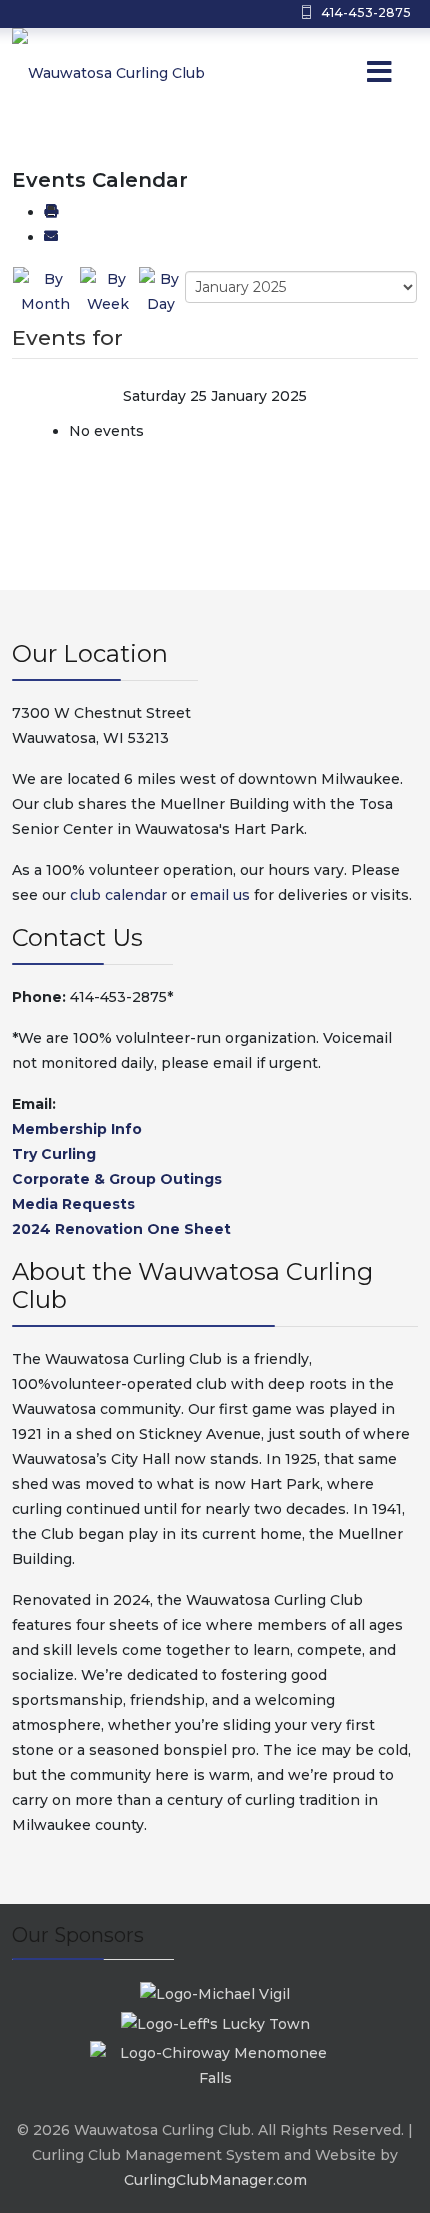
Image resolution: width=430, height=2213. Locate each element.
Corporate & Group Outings (117, 1179)
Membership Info (77, 1129)
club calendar (118, 895)
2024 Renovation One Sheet (121, 1229)
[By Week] (109, 291)
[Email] (51, 237)
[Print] (51, 212)
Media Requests (73, 1204)
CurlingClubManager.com (215, 2180)
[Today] (161, 291)
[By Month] (45, 291)
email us (220, 895)
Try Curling (54, 1154)
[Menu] (341, 73)
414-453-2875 (366, 12)
